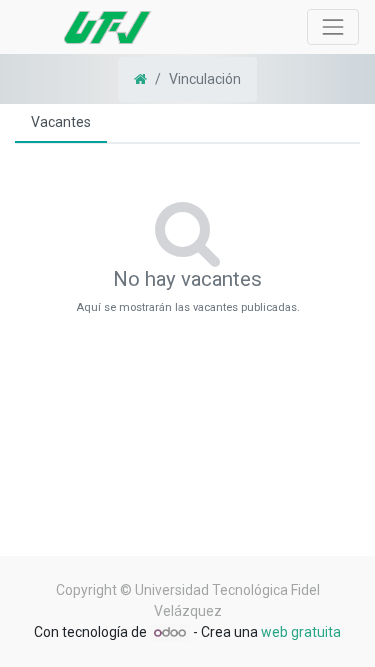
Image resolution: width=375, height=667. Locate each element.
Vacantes (61, 122)
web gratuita (301, 632)
